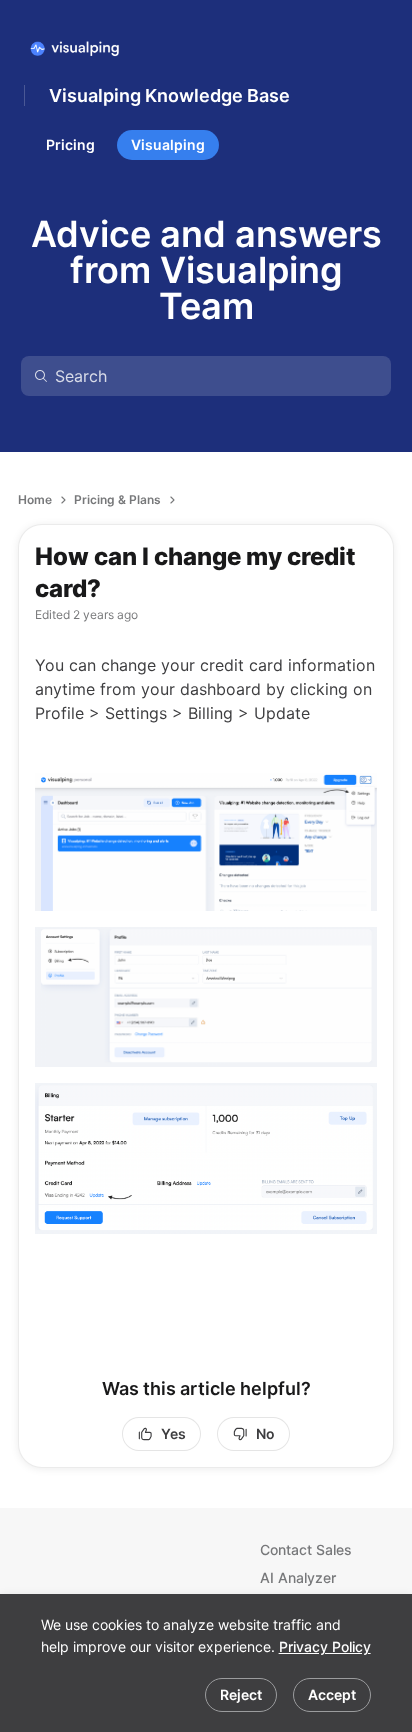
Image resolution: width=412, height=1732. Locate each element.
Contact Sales (306, 1549)
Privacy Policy (325, 1646)
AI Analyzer (298, 1577)
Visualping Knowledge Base (169, 95)
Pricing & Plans (117, 499)
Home (35, 499)
